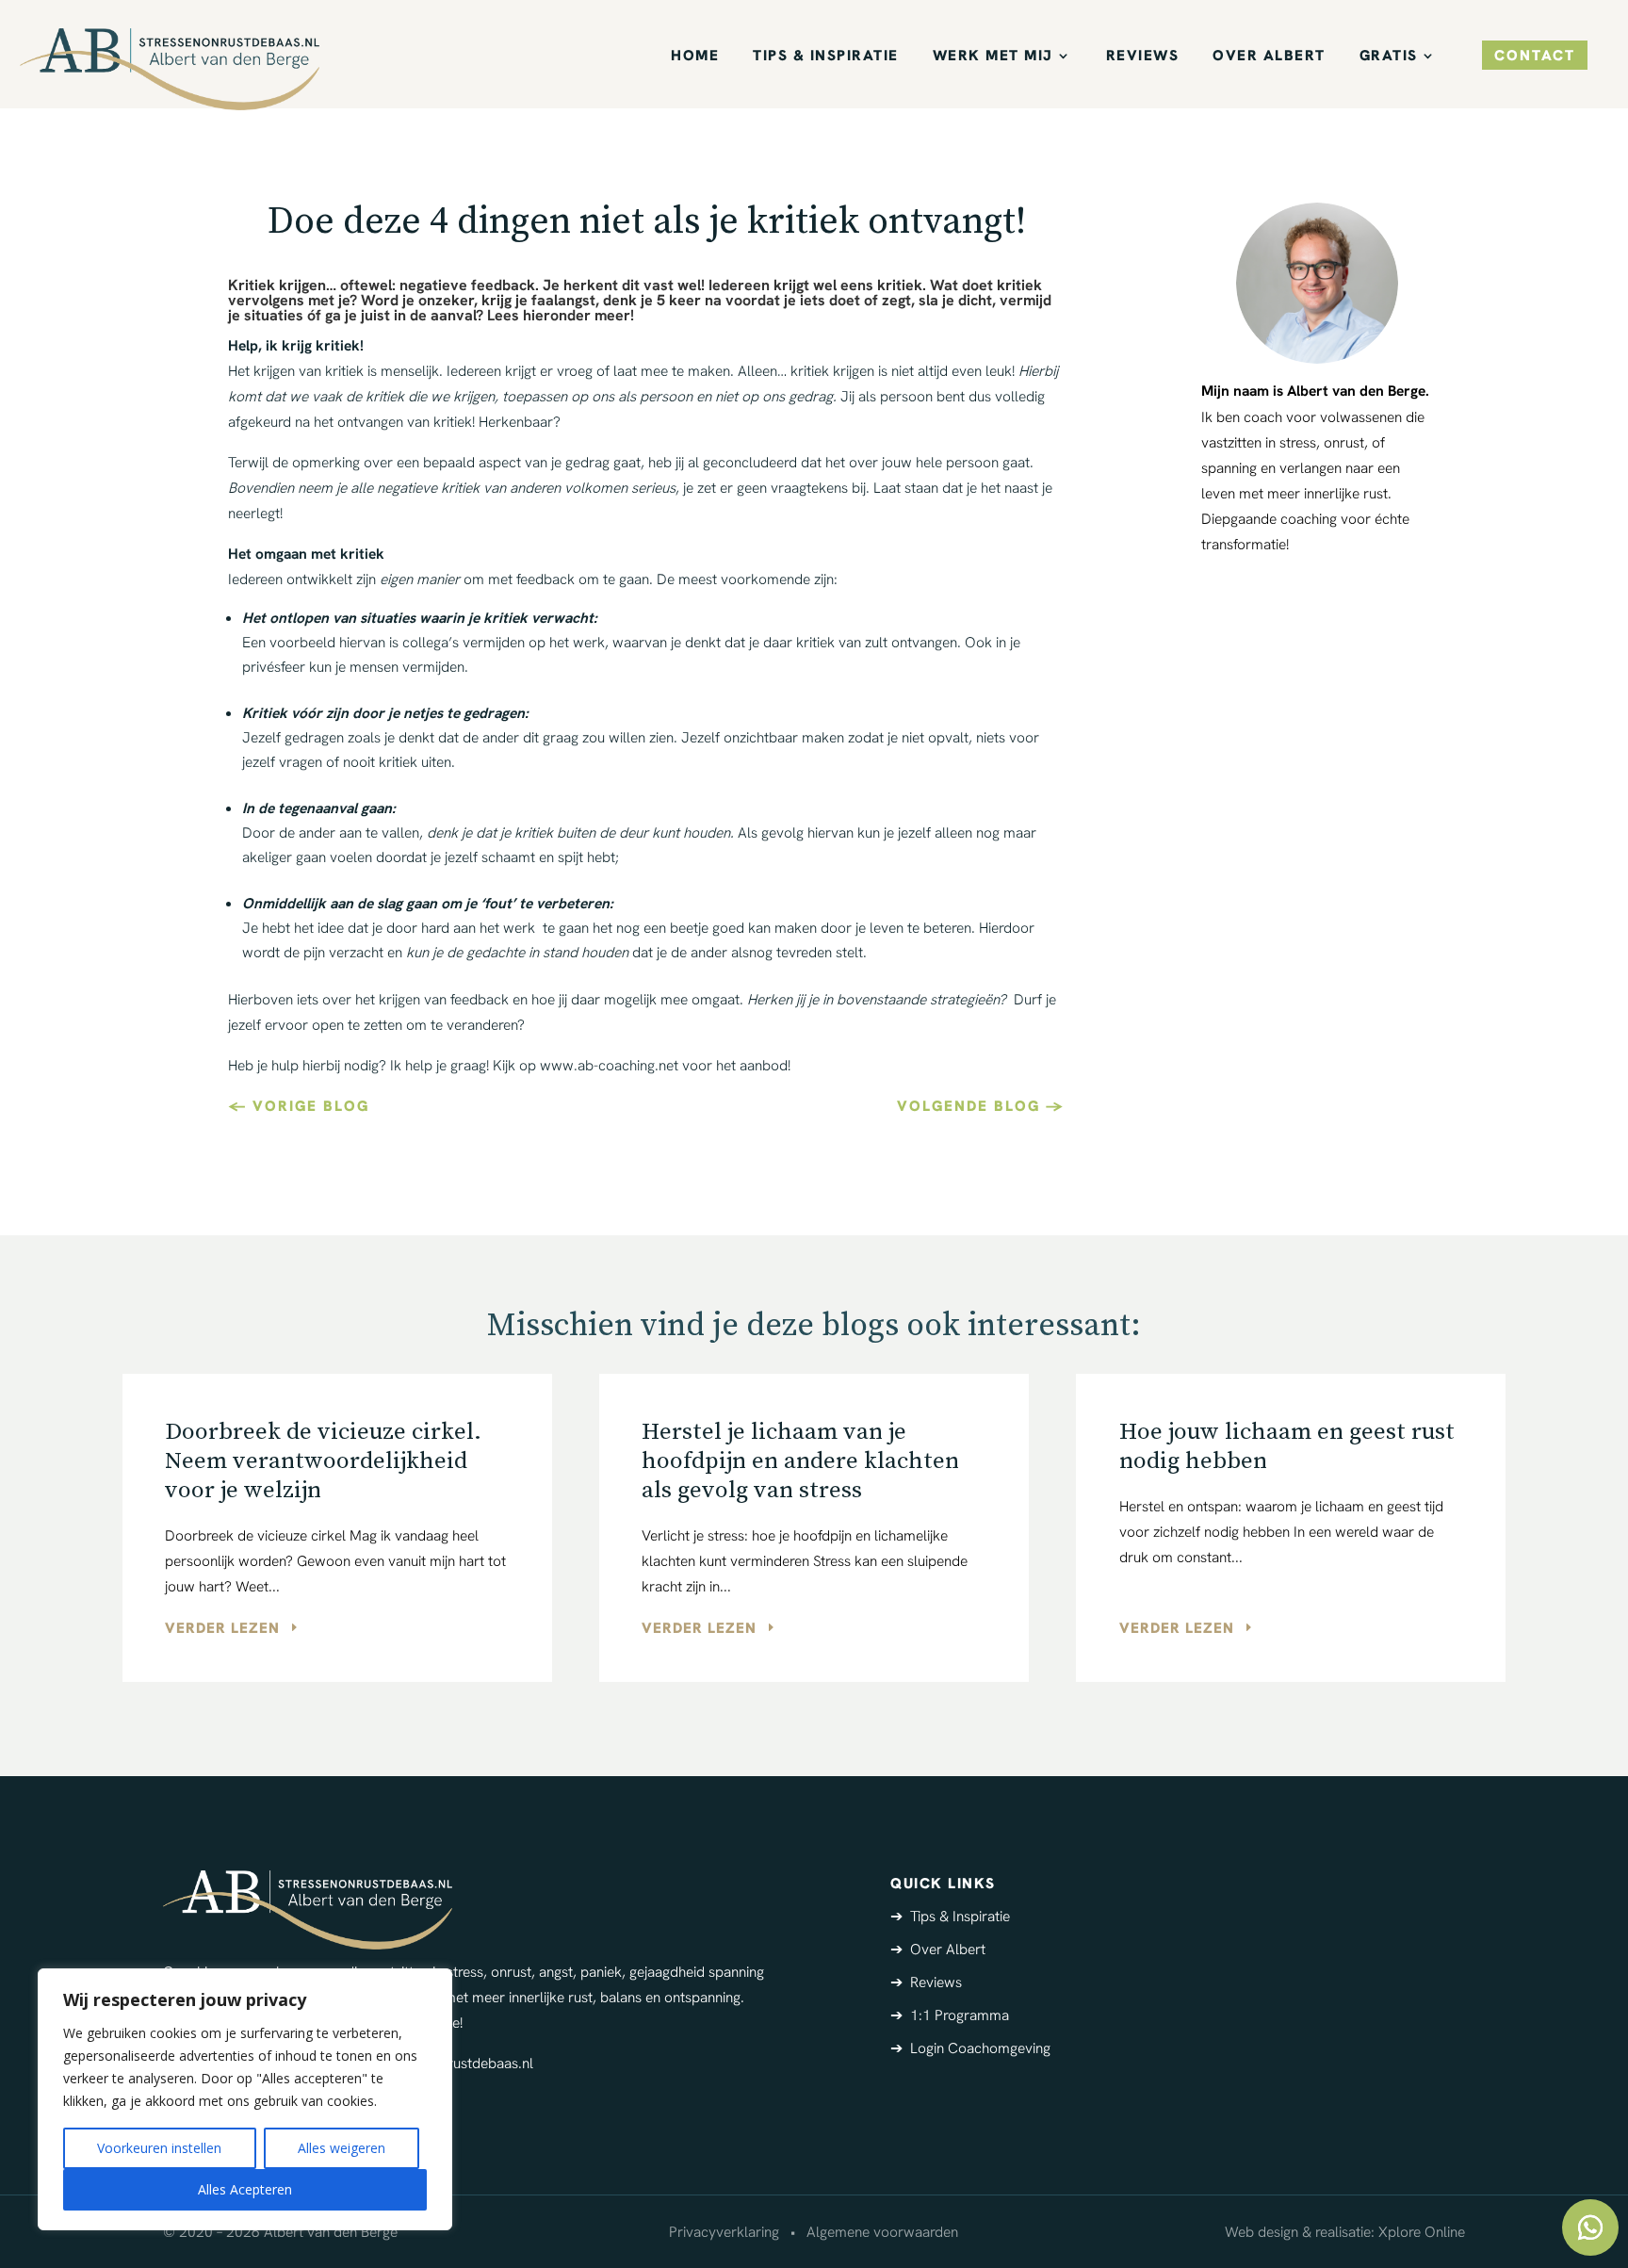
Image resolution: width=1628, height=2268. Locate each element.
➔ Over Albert (938, 1949)
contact (1535, 55)
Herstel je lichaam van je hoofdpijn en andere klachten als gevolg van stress (800, 1461)
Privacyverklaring (724, 2232)
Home (695, 57)
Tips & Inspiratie (826, 57)
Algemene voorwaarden (882, 2232)
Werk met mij (993, 57)
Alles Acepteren (245, 2189)
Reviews (1143, 57)
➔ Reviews (926, 1982)
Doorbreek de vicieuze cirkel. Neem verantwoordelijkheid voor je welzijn (323, 1461)
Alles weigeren (342, 2148)
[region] (245, 2099)
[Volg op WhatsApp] (1590, 2227)
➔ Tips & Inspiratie (950, 1916)
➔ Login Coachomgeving (970, 2048)
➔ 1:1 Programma (950, 2015)
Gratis (1389, 57)
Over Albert (1269, 57)
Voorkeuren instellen (159, 2148)
